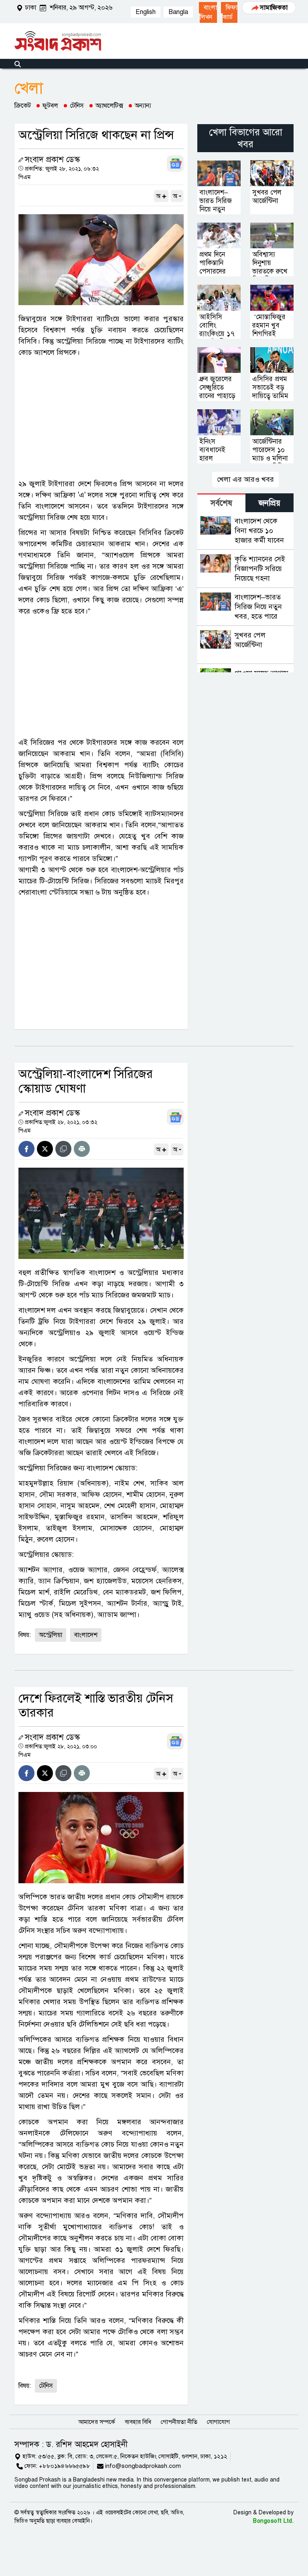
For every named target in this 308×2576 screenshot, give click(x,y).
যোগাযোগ (218, 2422)
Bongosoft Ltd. (273, 2521)
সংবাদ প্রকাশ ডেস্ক (52, 160)
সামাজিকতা (274, 8)
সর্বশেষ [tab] (221, 503)
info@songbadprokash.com (143, 2466)
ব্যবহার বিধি (138, 2422)
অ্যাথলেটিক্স (109, 106)
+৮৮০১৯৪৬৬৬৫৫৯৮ (65, 2466)
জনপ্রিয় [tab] (269, 503)
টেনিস (77, 106)
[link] (208, 12)
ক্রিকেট (23, 106)
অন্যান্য (143, 106)
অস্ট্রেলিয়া (51, 1635)
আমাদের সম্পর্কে (97, 2422)
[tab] (221, 503)
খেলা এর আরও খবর (245, 479)
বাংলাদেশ (86, 1635)
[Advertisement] (101, 418)
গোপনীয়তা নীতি (179, 2422)
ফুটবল (50, 106)
